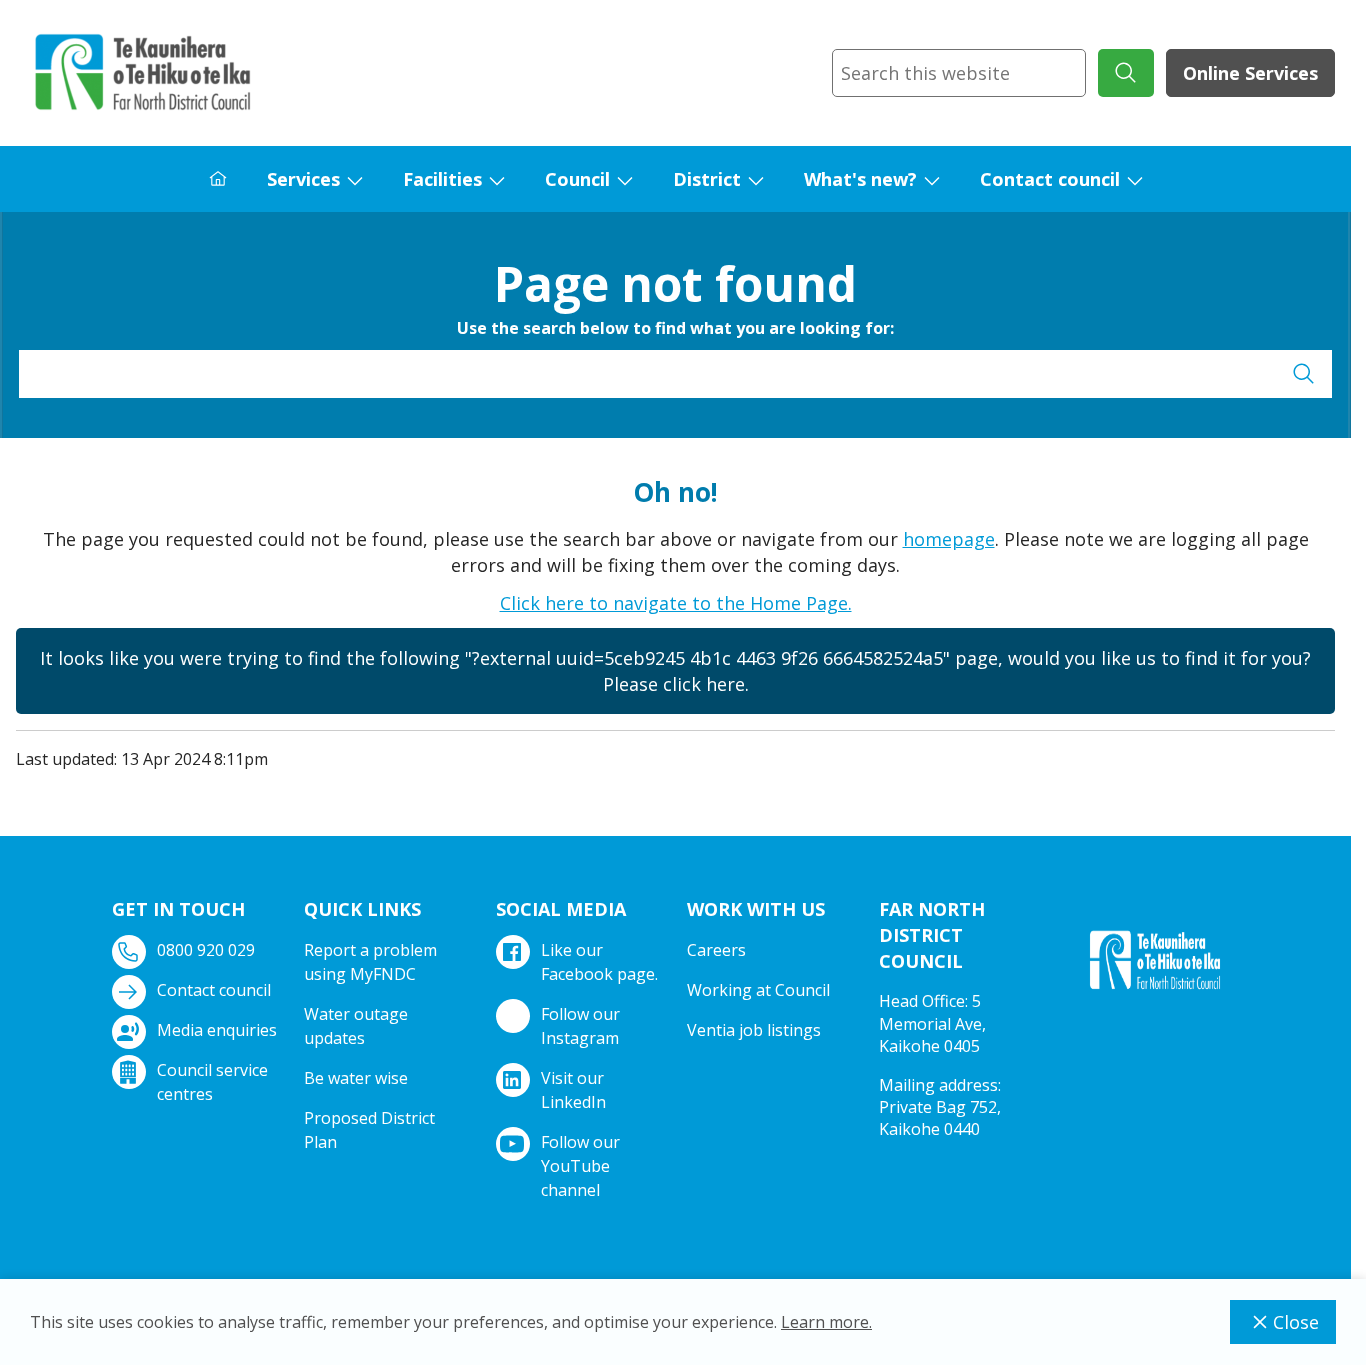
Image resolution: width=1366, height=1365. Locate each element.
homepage (949, 539)
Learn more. (826, 1322)
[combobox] (959, 73)
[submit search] (1126, 73)
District (707, 179)
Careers (716, 950)
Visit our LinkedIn (573, 1090)
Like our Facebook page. (599, 962)
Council (577, 179)
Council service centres (212, 1082)
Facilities (442, 179)
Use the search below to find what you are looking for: (675, 328)
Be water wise (356, 1078)
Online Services (1250, 73)
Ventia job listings (754, 1030)
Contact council (1050, 179)
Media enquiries (217, 1030)
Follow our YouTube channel (580, 1166)
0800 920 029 (206, 950)
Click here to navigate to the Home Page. (676, 603)
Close (1296, 1322)
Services (303, 179)
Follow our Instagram (580, 1026)
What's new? (860, 179)
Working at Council (758, 990)
